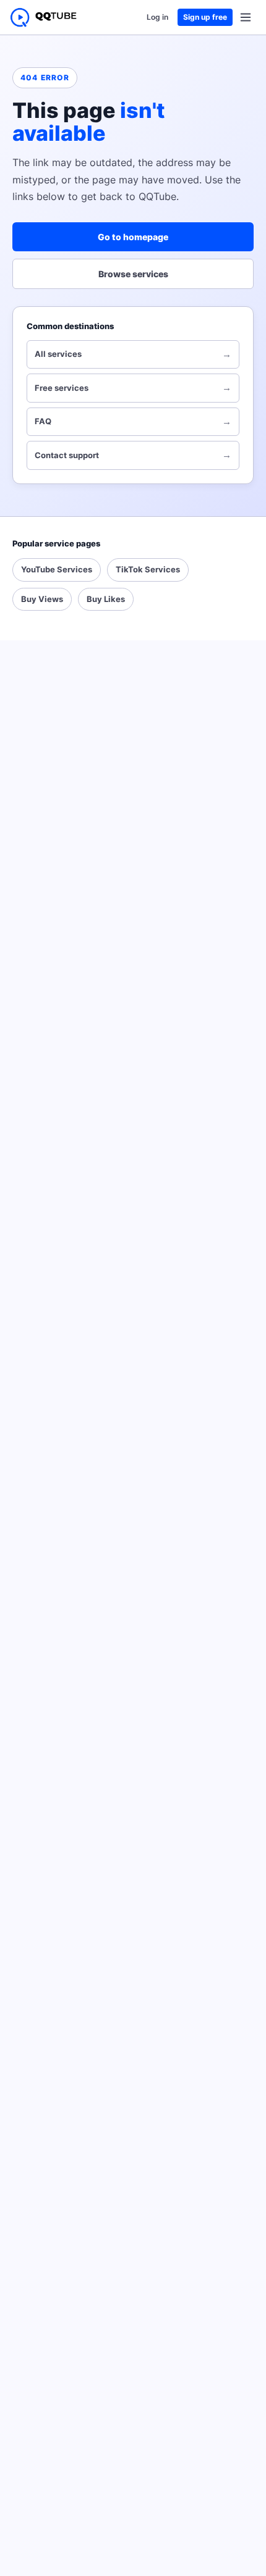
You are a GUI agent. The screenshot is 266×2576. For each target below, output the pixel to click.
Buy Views (42, 599)
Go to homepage (133, 237)
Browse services (133, 274)
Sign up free (205, 17)
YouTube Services (57, 569)
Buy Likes (106, 599)
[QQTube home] (43, 17)
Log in (157, 17)
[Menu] (246, 17)
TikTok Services (148, 569)
